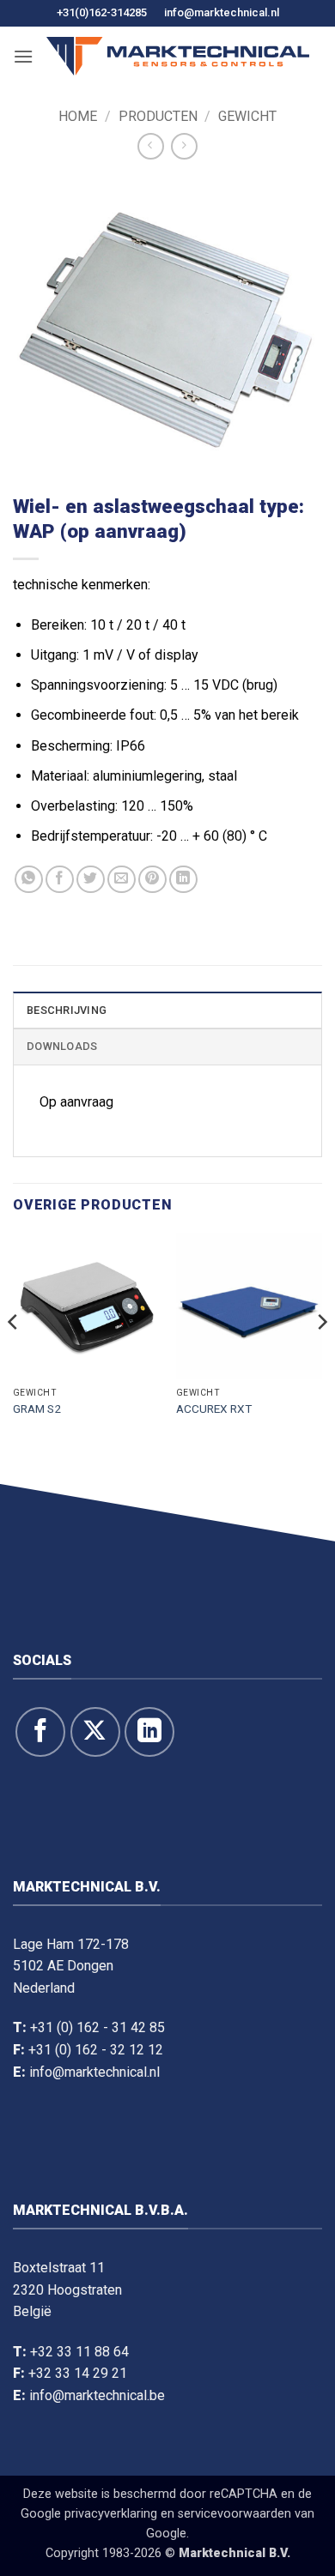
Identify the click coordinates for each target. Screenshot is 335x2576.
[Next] (321, 1356)
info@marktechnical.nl (222, 12)
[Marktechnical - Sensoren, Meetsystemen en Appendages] (178, 56)
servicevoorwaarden (234, 2514)
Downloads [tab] (62, 1046)
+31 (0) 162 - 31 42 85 (97, 2027)
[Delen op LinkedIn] (183, 880)
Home (78, 116)
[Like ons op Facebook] (40, 1732)
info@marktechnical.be (97, 2395)
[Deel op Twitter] (91, 880)
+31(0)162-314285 (102, 12)
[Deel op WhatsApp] (29, 880)
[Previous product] (184, 146)
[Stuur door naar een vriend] (122, 880)
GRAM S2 (37, 1409)
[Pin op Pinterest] (152, 880)
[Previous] (14, 1356)
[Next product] (151, 146)
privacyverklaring (111, 2514)
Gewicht (247, 116)
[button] (23, 56)
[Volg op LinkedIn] (149, 1732)
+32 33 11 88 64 (79, 2352)
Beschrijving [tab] (67, 1010)
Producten (158, 116)
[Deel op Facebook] (60, 880)
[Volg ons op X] (95, 1732)
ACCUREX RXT (214, 1409)
